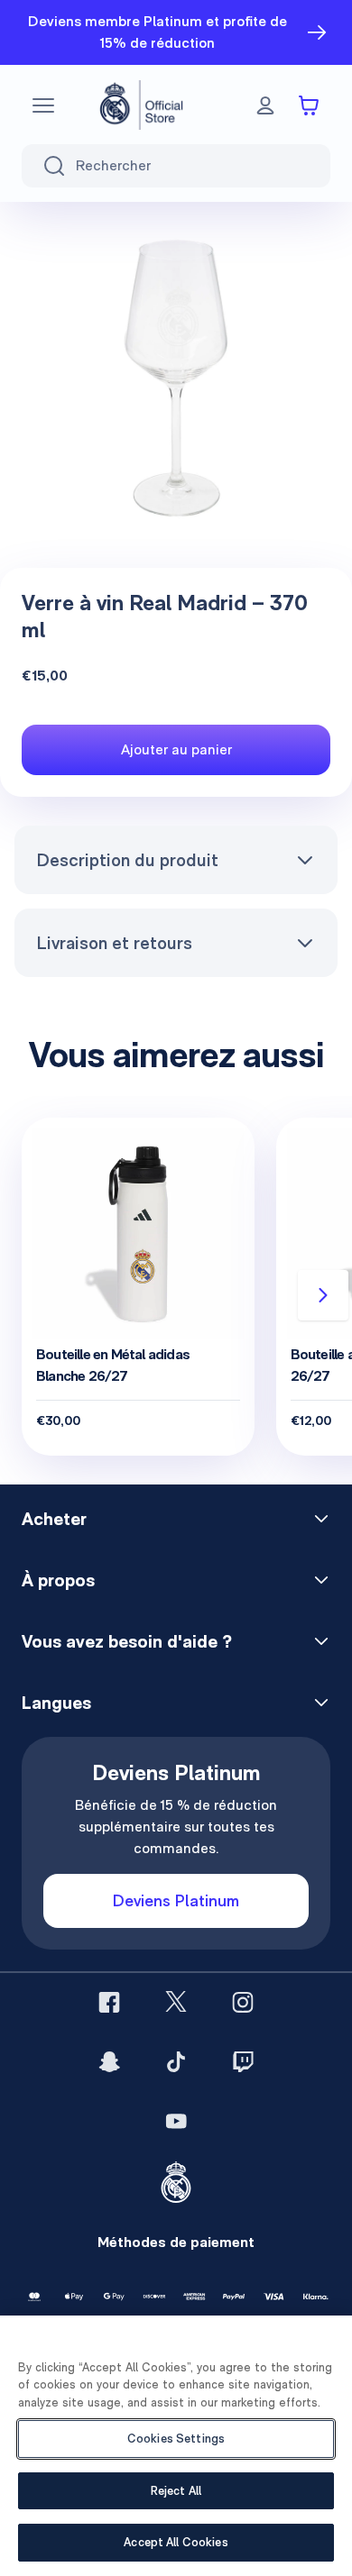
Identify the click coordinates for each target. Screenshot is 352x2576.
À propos (58, 1580)
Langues (56, 1703)
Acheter (54, 1519)
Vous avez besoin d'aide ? (127, 1641)
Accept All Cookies (176, 2542)
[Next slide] (323, 1295)
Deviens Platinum (176, 1900)
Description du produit (127, 860)
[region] (176, 2446)
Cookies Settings (176, 2439)
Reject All (176, 2491)
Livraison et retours (114, 943)
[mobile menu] (43, 105)
